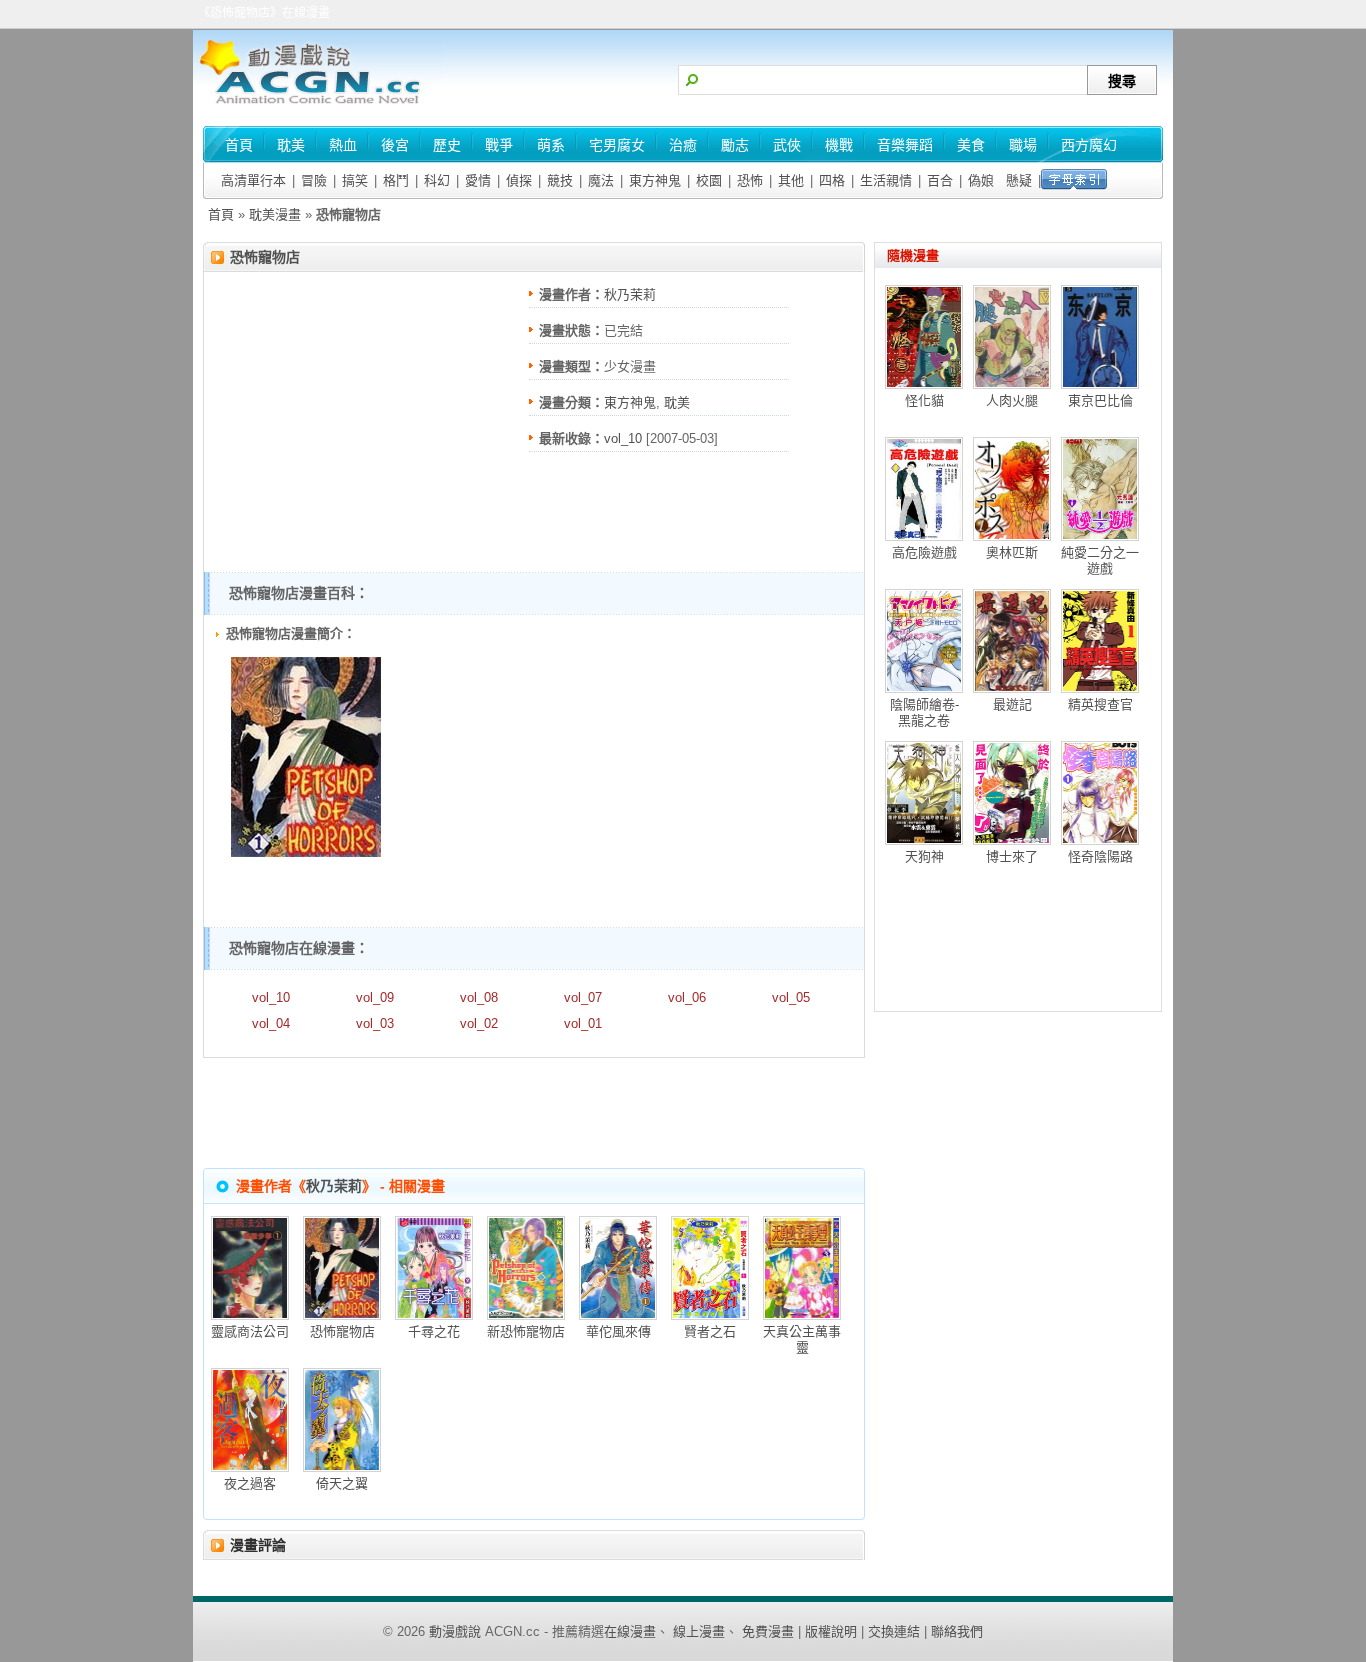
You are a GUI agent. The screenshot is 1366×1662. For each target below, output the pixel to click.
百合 (940, 180)
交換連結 (894, 1631)
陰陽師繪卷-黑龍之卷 (924, 712)
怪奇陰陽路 (1100, 856)
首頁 (221, 214)
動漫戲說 (455, 1631)
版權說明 (831, 1631)
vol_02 (479, 1023)
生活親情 (886, 180)
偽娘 (981, 180)
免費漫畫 (768, 1631)
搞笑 (355, 180)
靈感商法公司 (250, 1331)
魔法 (601, 180)
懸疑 (1019, 180)
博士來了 (1012, 856)
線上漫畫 (699, 1631)
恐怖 (750, 180)
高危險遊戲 (924, 552)
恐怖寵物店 (265, 257)
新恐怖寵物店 (526, 1331)
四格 (832, 180)
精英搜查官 (1100, 704)
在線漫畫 (630, 1631)
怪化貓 (924, 400)
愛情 (478, 180)
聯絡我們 (957, 1631)
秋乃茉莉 (630, 294)
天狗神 (924, 856)
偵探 (519, 180)
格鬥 (396, 180)
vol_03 (375, 1023)
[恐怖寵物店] (306, 852)
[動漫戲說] (318, 105)
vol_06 (687, 997)
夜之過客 (250, 1483)
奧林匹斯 (1012, 552)
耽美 (677, 402)
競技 (560, 180)
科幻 (437, 180)
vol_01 (583, 1023)
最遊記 (1012, 704)
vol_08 (479, 997)
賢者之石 (710, 1331)
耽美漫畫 (275, 214)
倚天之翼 (342, 1483)
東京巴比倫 (1100, 400)
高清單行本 (253, 180)
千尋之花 (434, 1331)
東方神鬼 (655, 180)
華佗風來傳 (618, 1331)
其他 (791, 180)
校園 (709, 180)
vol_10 (623, 438)
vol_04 (271, 1023)
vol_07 (583, 997)
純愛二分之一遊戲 (1100, 560)
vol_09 (375, 997)
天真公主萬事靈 (802, 1339)
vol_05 (791, 997)
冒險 (314, 180)
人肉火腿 (1012, 400)
